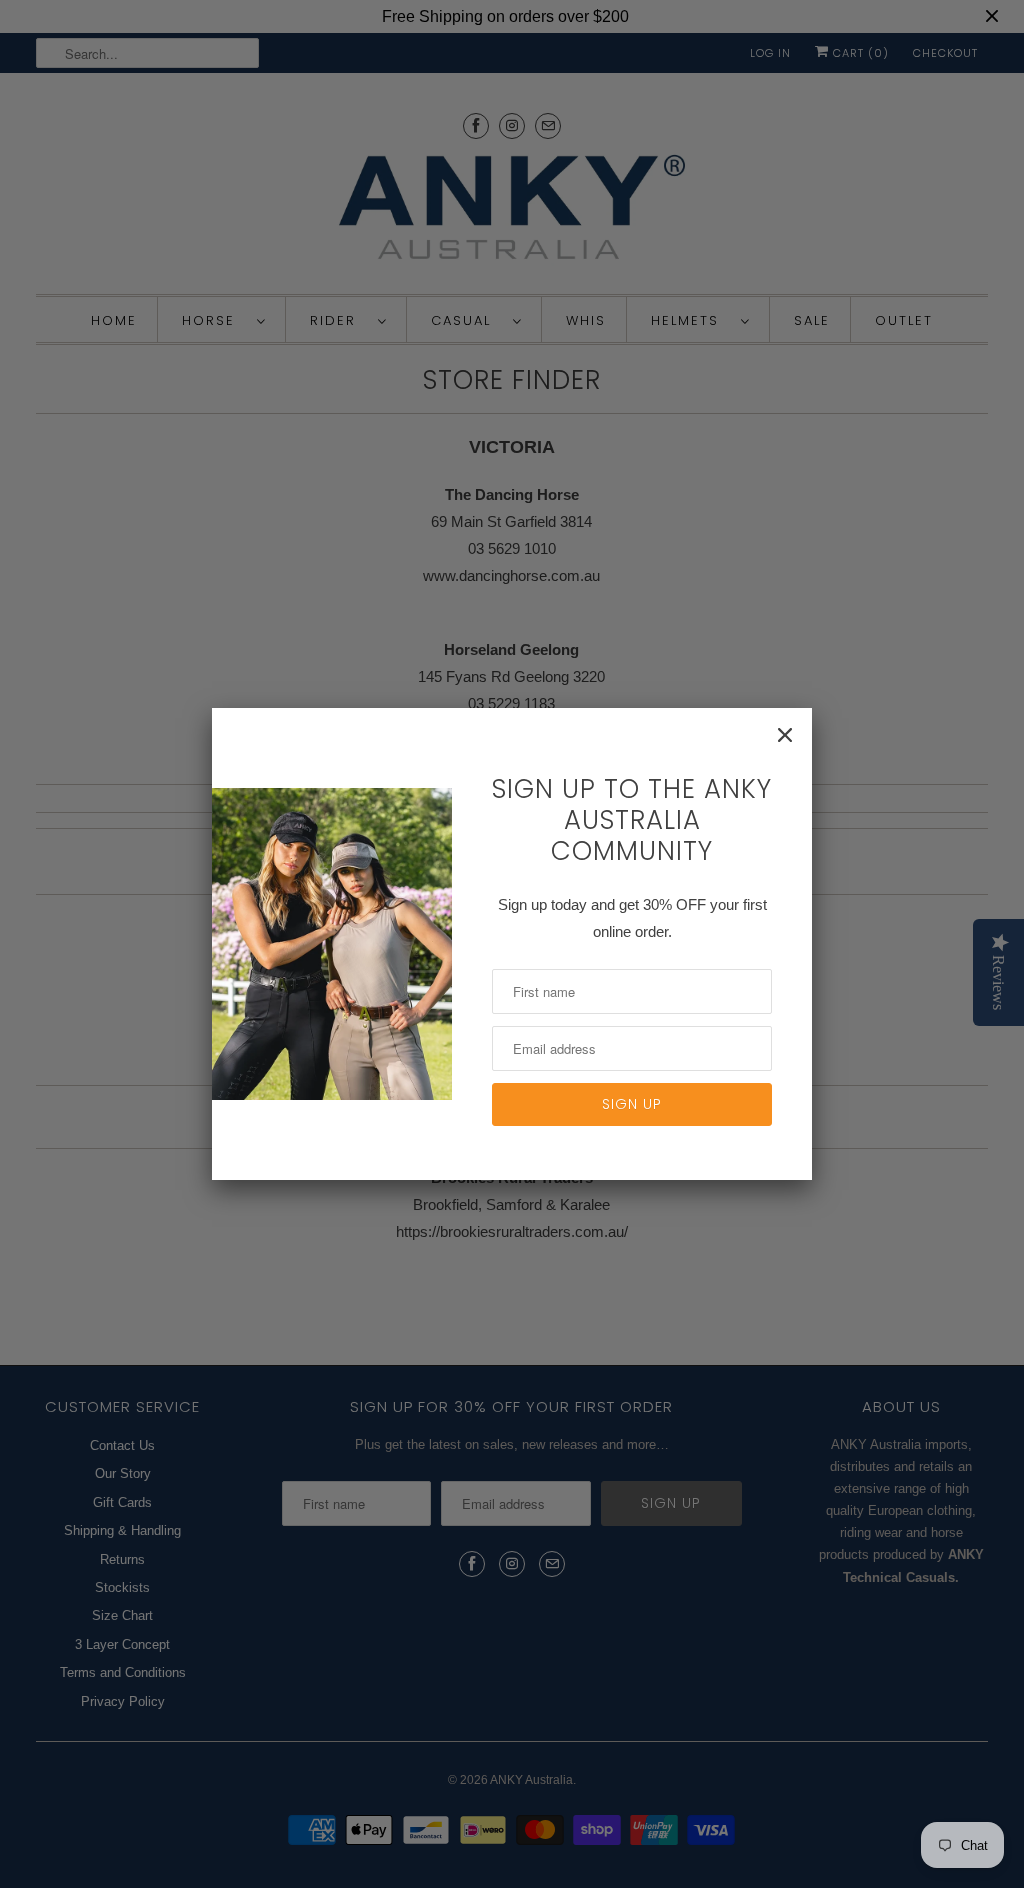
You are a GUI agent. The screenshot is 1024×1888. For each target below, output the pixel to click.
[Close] (785, 735)
